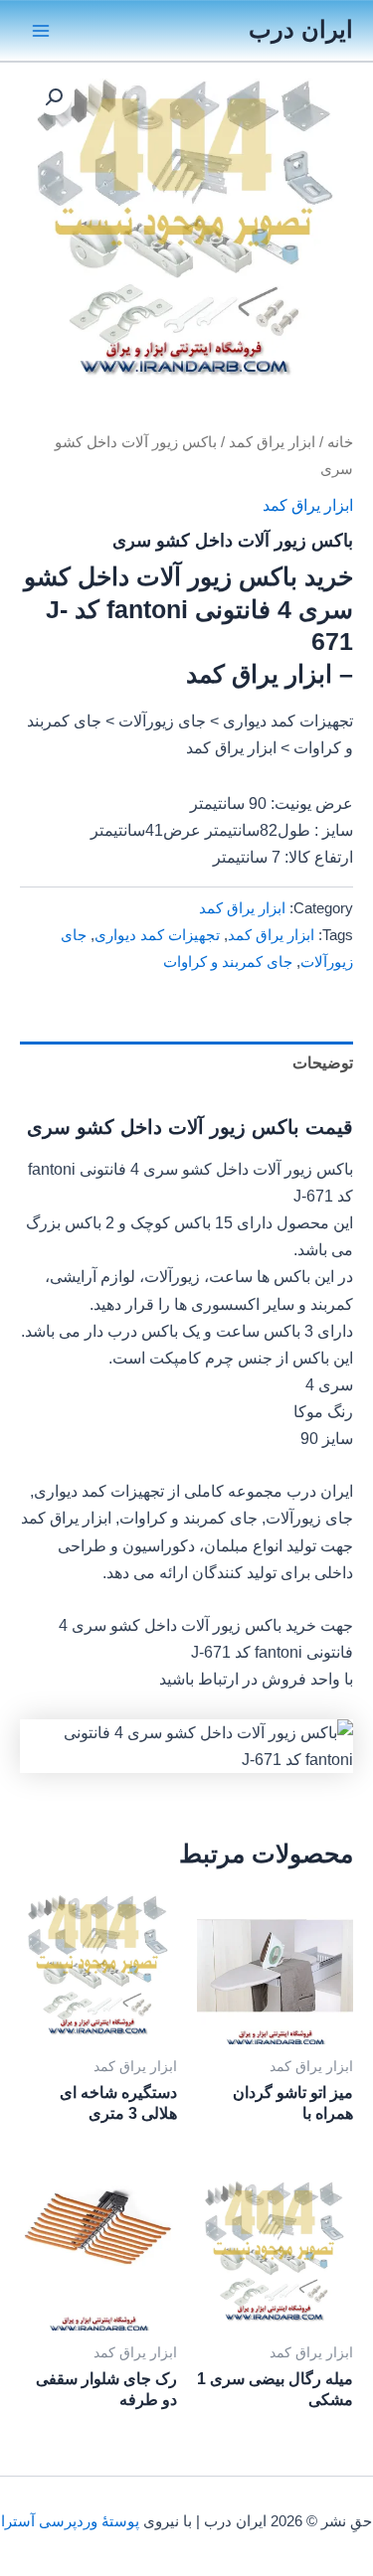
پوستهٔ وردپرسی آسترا (70, 2521)
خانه (340, 442)
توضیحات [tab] (323, 1062)
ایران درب (301, 30)
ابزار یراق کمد (272, 442)
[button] (54, 97)
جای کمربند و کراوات (228, 962)
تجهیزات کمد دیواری (157, 935)
